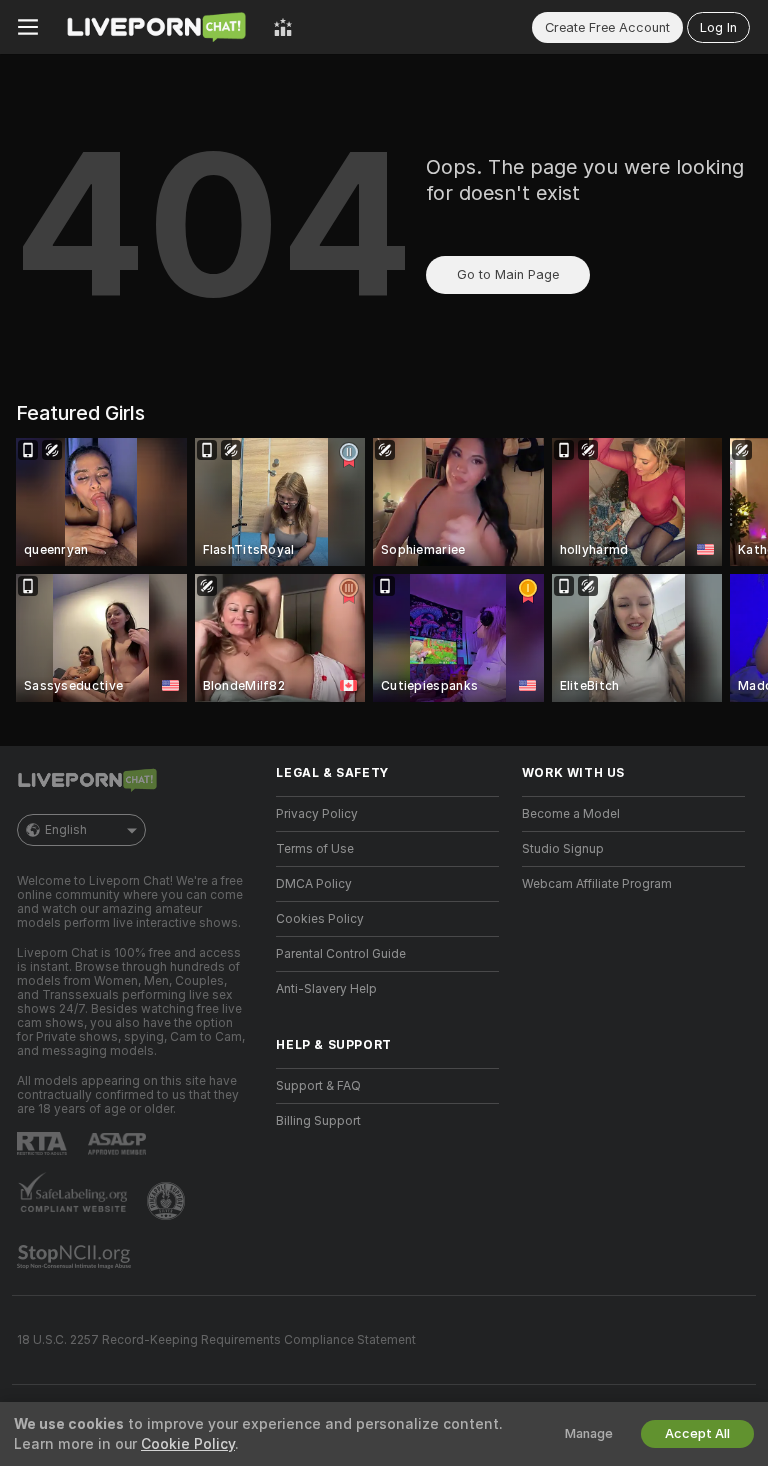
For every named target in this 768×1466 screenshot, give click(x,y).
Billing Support (318, 1121)
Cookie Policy (188, 1444)
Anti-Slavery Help (326, 989)
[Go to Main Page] (156, 27)
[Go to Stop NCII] (76, 1257)
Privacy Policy (317, 814)
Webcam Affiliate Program (597, 884)
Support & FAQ (318, 1086)
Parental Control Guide (341, 954)
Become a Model (571, 814)
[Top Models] (283, 27)
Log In (718, 27)
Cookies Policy (320, 919)
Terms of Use (315, 849)
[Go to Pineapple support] (168, 1201)
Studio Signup (563, 849)
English (66, 830)
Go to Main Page (508, 274)
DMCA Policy (314, 884)
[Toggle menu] (28, 27)
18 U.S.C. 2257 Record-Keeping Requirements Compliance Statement (216, 1340)
